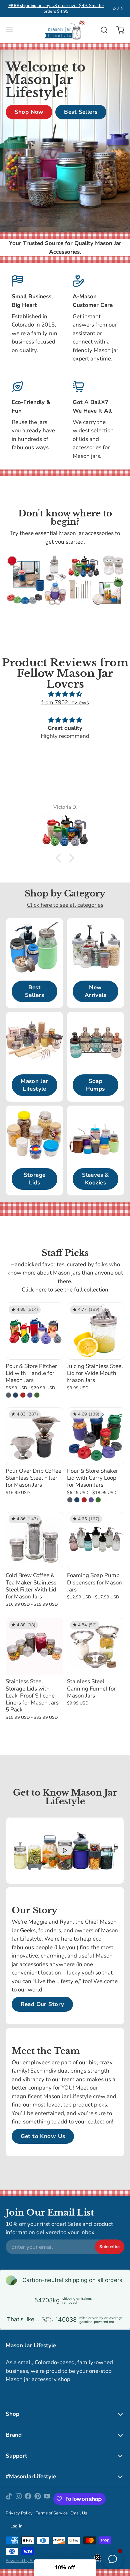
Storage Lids (35, 1179)
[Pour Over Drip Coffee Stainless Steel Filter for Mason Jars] (34, 1436)
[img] (65, 694)
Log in (16, 2526)
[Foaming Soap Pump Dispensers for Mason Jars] (96, 1541)
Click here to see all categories (65, 905)
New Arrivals (95, 991)
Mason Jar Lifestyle (34, 1085)
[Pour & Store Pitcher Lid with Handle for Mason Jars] (34, 1331)
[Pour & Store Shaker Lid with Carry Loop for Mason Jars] (96, 1436)
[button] (60, 858)
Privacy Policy (19, 2513)
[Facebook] (28, 2499)
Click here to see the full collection (65, 1290)
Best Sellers (81, 112)
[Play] (65, 1850)
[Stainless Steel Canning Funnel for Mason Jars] (96, 1647)
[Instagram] (19, 2499)
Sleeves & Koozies (95, 1179)
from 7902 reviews (65, 702)
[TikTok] (9, 2499)
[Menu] (12, 30)
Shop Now (29, 112)
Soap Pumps (95, 1085)
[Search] (101, 30)
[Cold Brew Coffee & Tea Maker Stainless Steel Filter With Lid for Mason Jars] (34, 1541)
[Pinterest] (38, 2499)
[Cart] (117, 30)
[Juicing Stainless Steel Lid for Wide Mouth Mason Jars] (96, 1331)
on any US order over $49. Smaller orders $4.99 (56, 8)
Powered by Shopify (25, 2561)
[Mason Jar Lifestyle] (65, 30)
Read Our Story (42, 2004)
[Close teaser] (98, 2557)
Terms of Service (52, 2513)
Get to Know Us (43, 2136)
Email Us (79, 2513)
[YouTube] (47, 2499)
